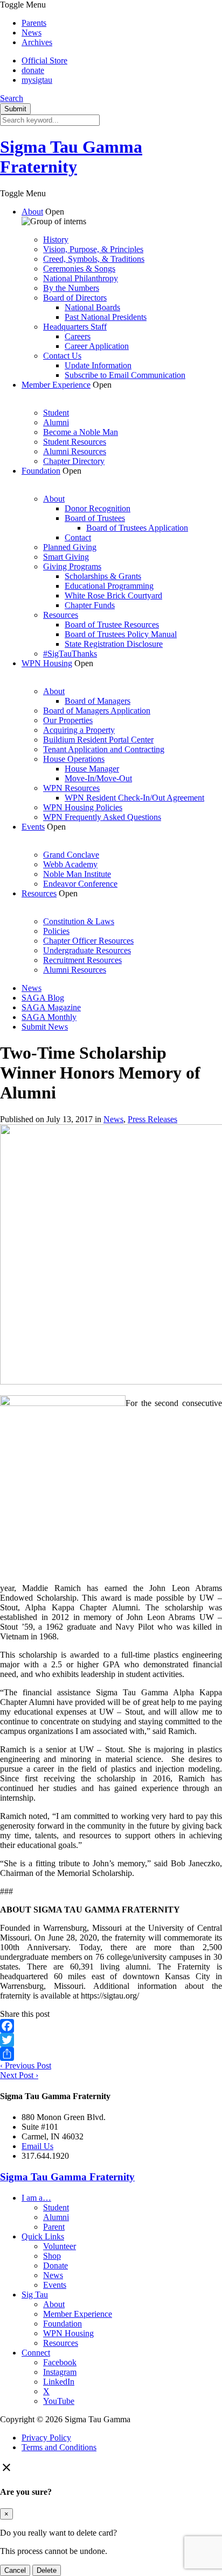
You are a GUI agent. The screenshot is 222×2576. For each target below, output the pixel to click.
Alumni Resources (75, 451)
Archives (37, 42)
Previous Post (26, 2065)
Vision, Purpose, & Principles (93, 249)
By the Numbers (71, 288)
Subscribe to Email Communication (125, 375)
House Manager (92, 769)
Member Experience (56, 385)
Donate (55, 2265)
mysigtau (37, 80)
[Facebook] (111, 2026)
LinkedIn (59, 2382)
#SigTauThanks (70, 654)
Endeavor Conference (80, 884)
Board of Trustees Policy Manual (121, 634)
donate (33, 70)
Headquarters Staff (75, 327)
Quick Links (43, 2236)
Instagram (60, 2372)
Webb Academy (70, 864)
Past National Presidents (106, 317)
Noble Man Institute (77, 874)
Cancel (15, 2570)
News (32, 33)
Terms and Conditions (59, 2447)
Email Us (37, 2146)
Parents (34, 23)
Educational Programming (109, 586)
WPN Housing (47, 663)
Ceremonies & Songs (79, 269)
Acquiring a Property (79, 730)
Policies (56, 931)
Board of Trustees (95, 518)
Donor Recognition (98, 508)
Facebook (60, 2362)
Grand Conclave (71, 855)
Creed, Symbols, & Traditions (94, 259)
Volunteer (60, 2246)
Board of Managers (98, 701)
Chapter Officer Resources (88, 941)
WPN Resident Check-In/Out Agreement (134, 798)
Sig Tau (35, 2295)
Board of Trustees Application (137, 528)
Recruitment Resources (82, 960)
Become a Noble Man (81, 432)
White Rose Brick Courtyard (113, 595)
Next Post (19, 2075)
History (56, 240)
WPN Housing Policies (83, 807)
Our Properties (68, 720)
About (32, 212)
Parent (54, 2227)
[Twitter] (111, 2040)
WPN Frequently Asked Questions (102, 817)
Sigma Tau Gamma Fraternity (71, 157)
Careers (78, 336)
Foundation (41, 471)
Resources (61, 615)
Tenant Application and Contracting (104, 749)
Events (33, 827)
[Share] (111, 2054)
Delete (47, 2570)
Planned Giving (70, 547)
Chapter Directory (74, 461)
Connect (36, 2353)
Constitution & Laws (79, 921)
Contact (78, 537)
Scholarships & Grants (103, 576)
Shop (52, 2256)
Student (56, 413)
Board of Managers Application (97, 711)
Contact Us (62, 356)
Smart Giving (66, 557)
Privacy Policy (46, 2438)
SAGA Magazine (51, 1007)
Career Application (97, 346)
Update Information (98, 365)
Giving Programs (72, 566)
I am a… (36, 2198)
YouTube (59, 2401)
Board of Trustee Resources (112, 625)
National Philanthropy (81, 278)
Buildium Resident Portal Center (98, 740)
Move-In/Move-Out (98, 778)
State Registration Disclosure (114, 644)
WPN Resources (71, 788)
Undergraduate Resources (87, 950)
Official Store (44, 60)
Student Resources (75, 442)
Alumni (56, 422)
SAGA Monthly (49, 1017)
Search (12, 98)
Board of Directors (75, 298)
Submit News (45, 1027)
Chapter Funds (90, 605)
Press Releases (152, 1119)
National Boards (92, 307)
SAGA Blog (43, 998)
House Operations (74, 759)
